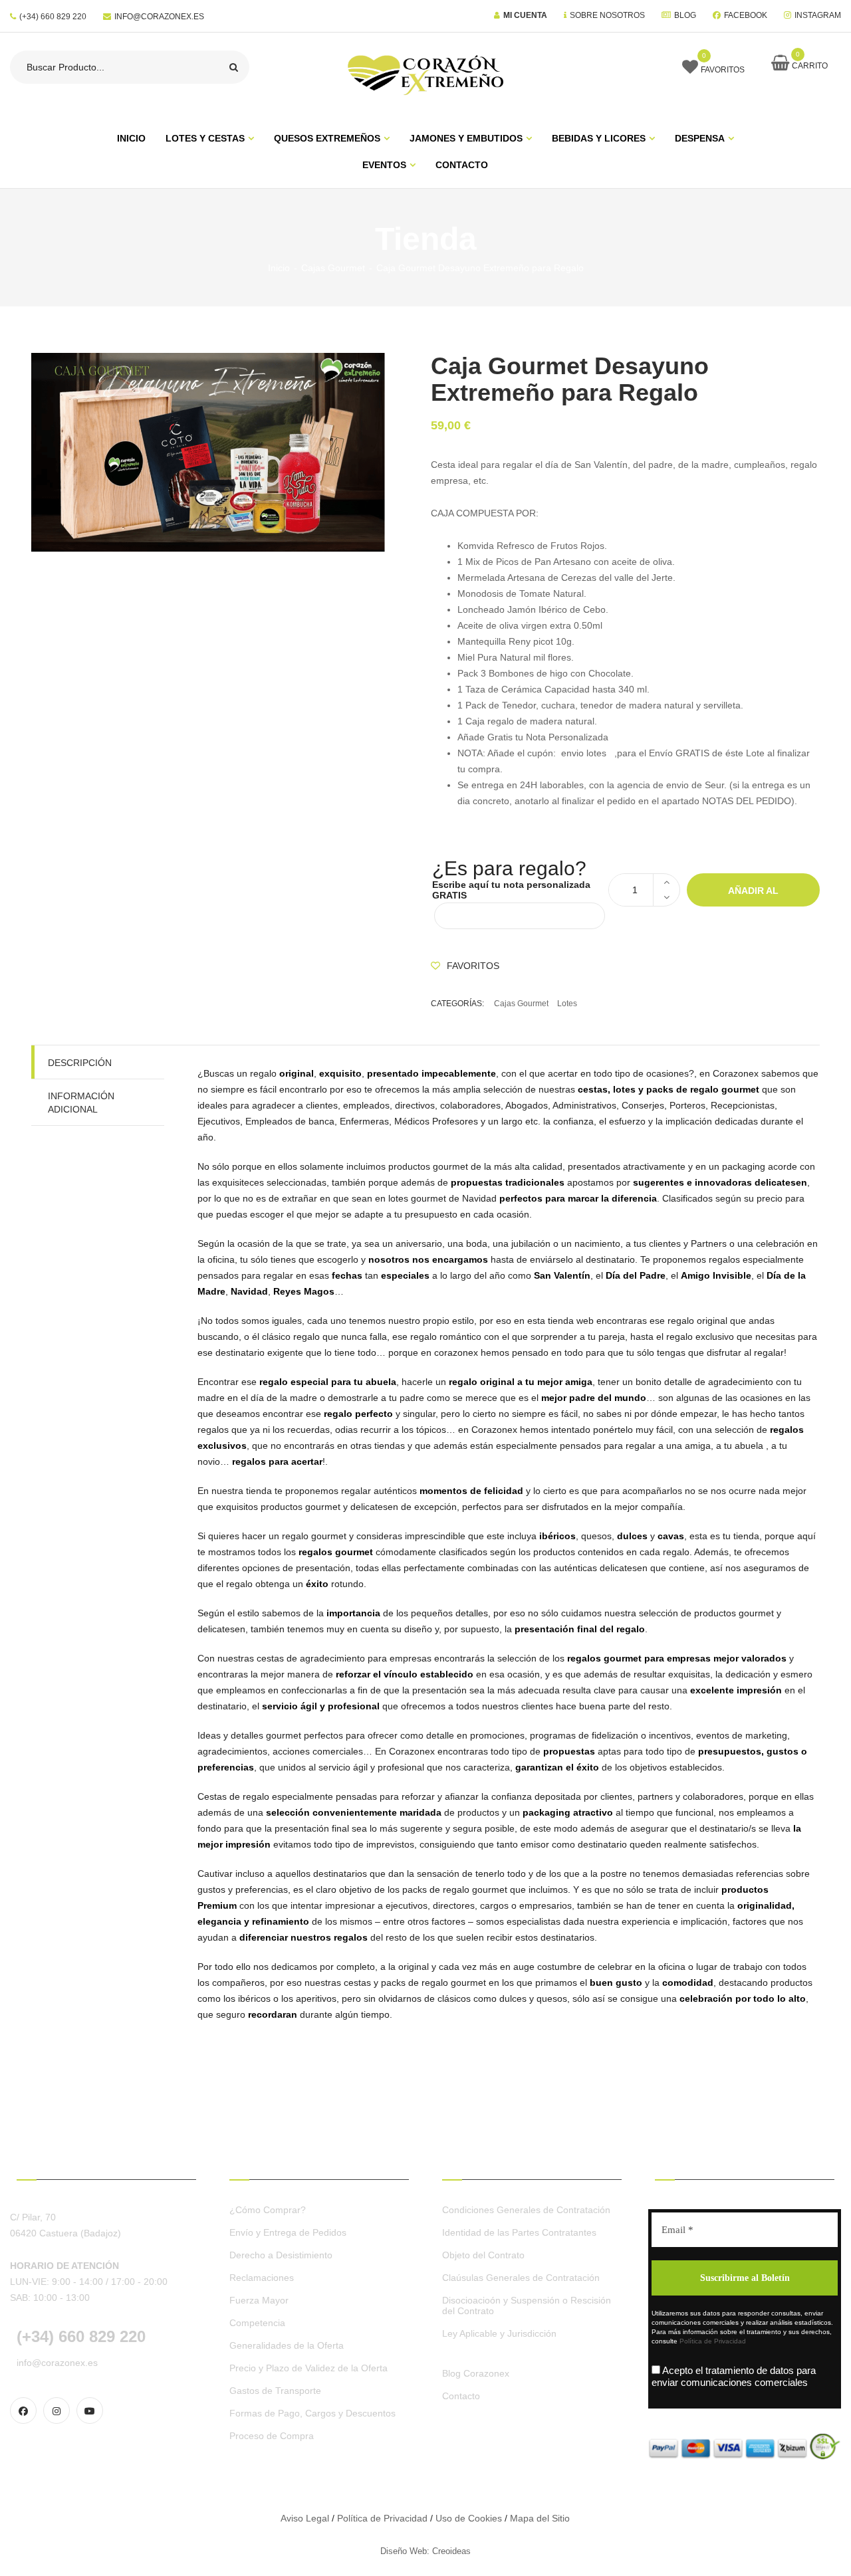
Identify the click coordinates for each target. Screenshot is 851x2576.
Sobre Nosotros (607, 15)
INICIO (131, 138)
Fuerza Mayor (259, 2300)
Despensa (700, 138)
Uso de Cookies (469, 2518)
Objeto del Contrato (483, 2255)
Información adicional (81, 1103)
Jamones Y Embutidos (466, 138)
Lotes (567, 1004)
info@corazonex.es (159, 17)
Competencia (257, 2323)
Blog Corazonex (476, 2373)
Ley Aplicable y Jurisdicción (499, 2333)
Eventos (384, 165)
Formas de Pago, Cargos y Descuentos (312, 2413)
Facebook (746, 15)
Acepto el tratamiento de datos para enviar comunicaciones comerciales (734, 2376)
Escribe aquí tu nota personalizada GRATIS (511, 890)
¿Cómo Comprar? (268, 2210)
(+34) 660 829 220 (53, 17)
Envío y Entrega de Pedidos (288, 2232)
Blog (685, 15)
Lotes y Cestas (205, 138)
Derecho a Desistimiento (281, 2255)
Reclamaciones (262, 2278)
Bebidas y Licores (599, 138)
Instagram (818, 15)
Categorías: (457, 1004)
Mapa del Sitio (540, 2518)
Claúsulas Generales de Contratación (521, 2278)
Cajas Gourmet (333, 268)
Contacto (462, 165)
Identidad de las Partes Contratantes (519, 2232)
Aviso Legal (305, 2518)
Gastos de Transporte (275, 2391)
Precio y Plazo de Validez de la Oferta (308, 2368)
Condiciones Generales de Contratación (526, 2210)
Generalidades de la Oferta (287, 2345)
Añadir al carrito (753, 896)
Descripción (80, 1063)
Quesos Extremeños (327, 138)
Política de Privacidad (713, 2341)
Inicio (279, 268)
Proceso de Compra (272, 2436)
